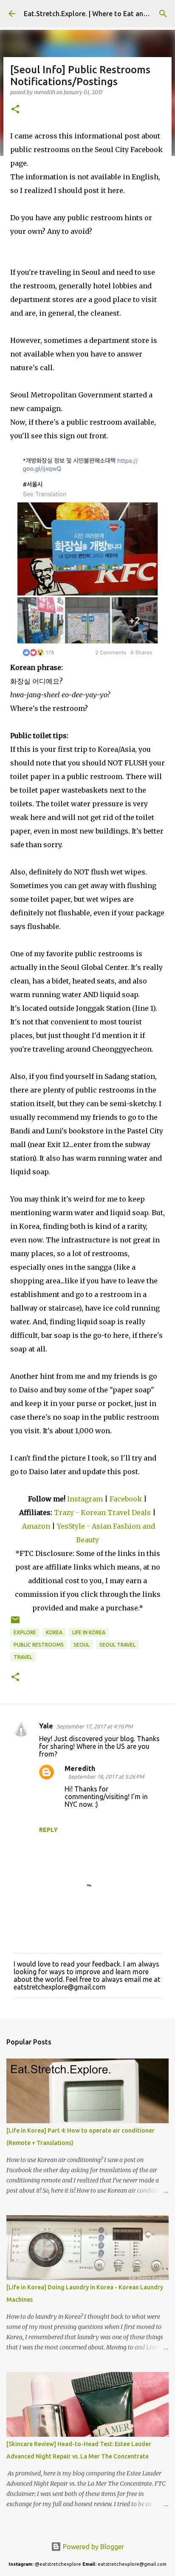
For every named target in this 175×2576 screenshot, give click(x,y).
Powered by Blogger (93, 2547)
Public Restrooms (39, 1645)
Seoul (82, 1645)
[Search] (163, 14)
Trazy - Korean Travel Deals (102, 1512)
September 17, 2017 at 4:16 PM (95, 1726)
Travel (23, 1657)
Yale (46, 1726)
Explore (25, 1632)
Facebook (126, 1499)
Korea (54, 1632)
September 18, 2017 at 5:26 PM (106, 1777)
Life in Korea (89, 1632)
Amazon (37, 1526)
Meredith (80, 1768)
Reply (48, 1830)
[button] (15, 110)
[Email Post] (15, 1623)
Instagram (85, 1499)
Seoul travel (117, 1645)
